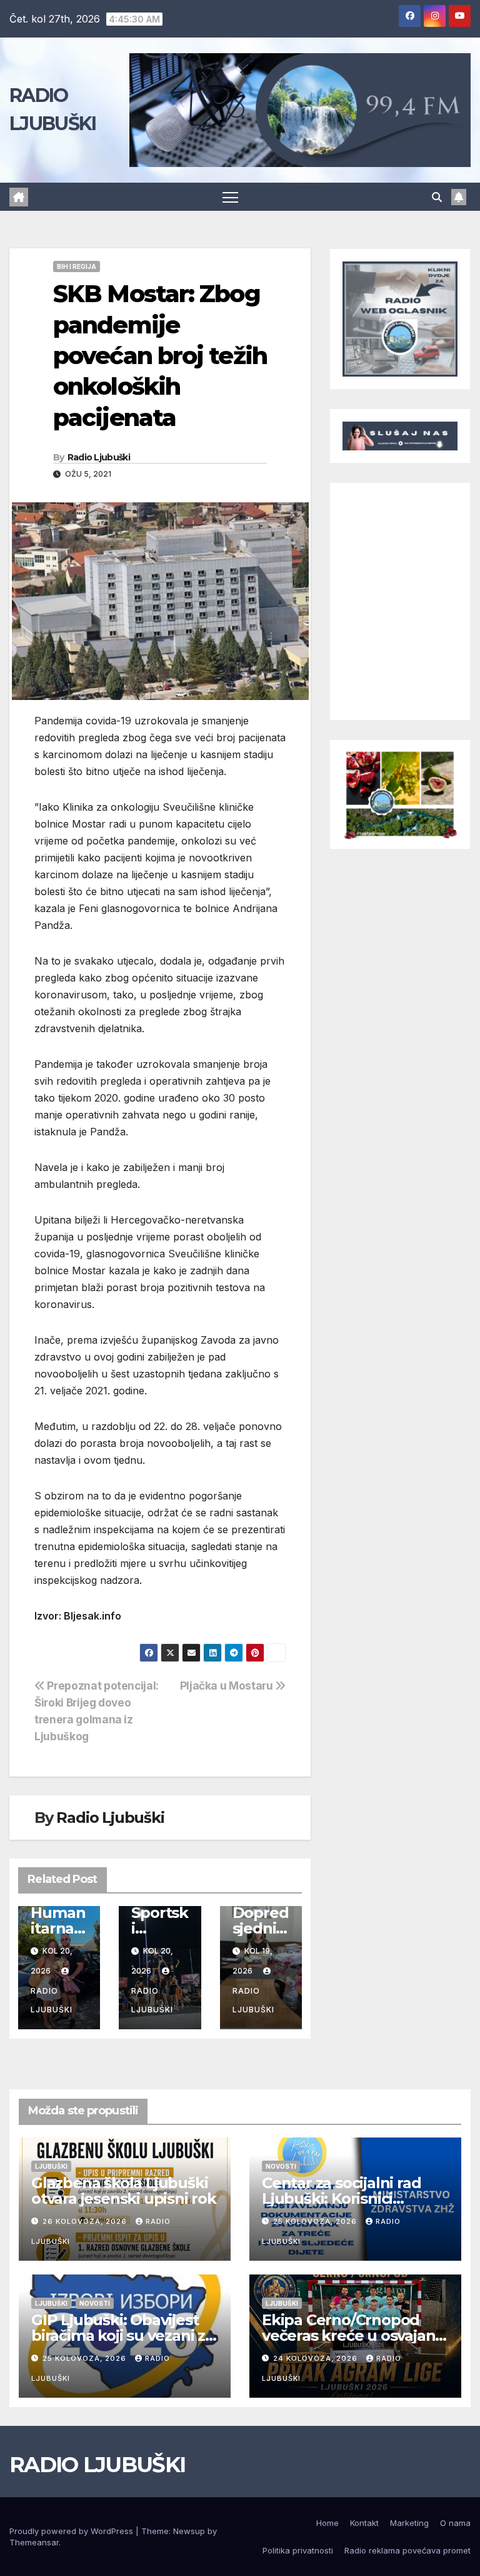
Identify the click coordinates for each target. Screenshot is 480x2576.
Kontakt (364, 2523)
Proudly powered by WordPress (72, 2531)
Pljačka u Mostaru (228, 1686)
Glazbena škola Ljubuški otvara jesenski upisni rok (124, 2191)
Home (327, 2523)
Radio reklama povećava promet (407, 2550)
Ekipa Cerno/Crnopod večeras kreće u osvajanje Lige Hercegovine (355, 2335)
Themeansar (34, 2542)
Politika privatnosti (298, 2550)
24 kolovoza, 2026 (317, 2358)
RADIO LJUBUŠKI (97, 2465)
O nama (455, 2523)
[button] (437, 197)
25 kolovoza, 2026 (316, 2221)
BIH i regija (77, 266)
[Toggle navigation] (230, 197)
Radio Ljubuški (99, 457)
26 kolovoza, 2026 (86, 2221)
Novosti (281, 2166)
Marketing (409, 2523)
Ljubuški (51, 2166)
